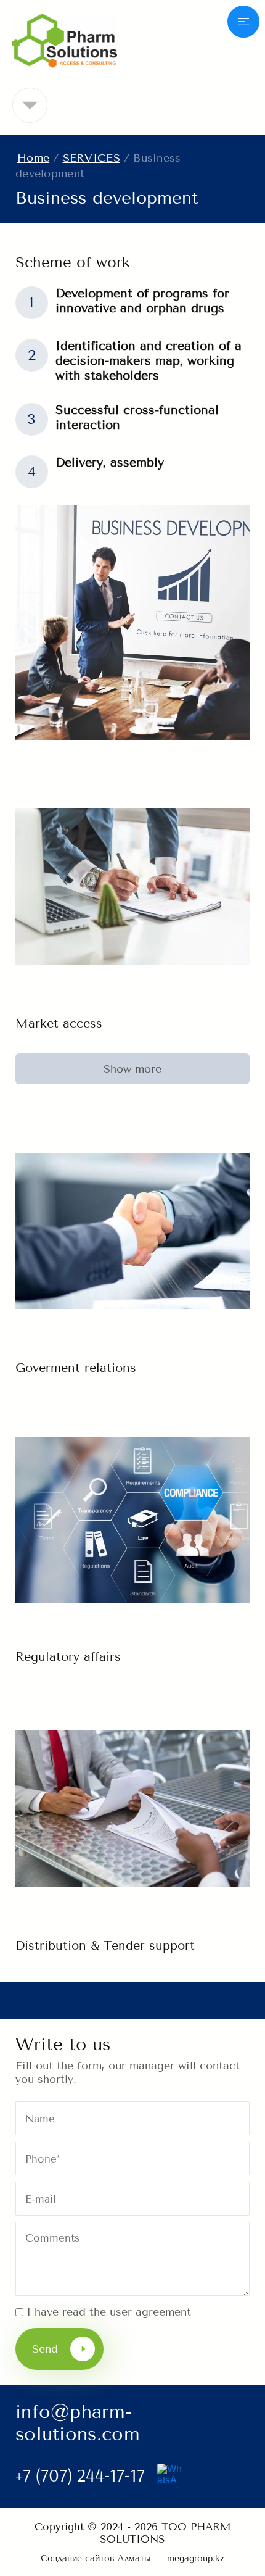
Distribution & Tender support (105, 1946)
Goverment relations (76, 1368)
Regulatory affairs (68, 1657)
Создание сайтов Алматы (96, 2558)
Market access (59, 1024)
